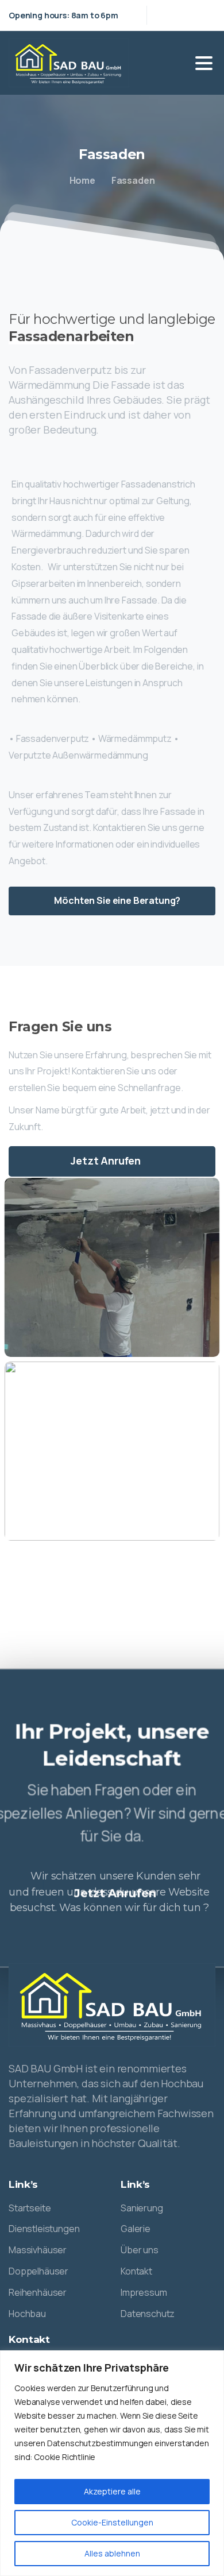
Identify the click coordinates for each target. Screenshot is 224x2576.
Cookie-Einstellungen (112, 2522)
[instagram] (204, 15)
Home (82, 180)
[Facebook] (187, 15)
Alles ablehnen (112, 2553)
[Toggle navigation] (204, 63)
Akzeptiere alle (112, 2491)
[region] (112, 2463)
